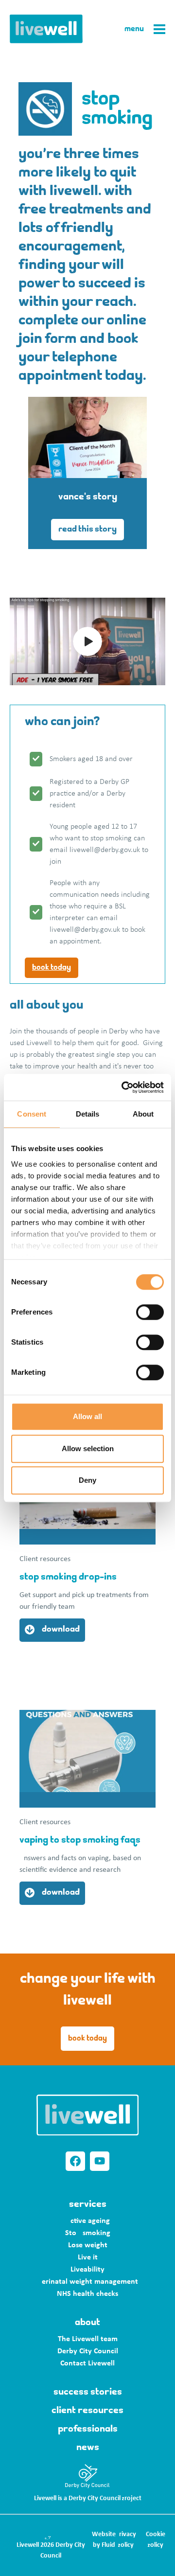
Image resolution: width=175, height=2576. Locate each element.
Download (61, 1630)
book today (52, 968)
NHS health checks (87, 2294)
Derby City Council (88, 2351)
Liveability (87, 2270)
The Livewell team (88, 2339)
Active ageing (88, 2221)
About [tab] (143, 1114)
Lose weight (88, 2245)
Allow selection (88, 1448)
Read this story (87, 530)
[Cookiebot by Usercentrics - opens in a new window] (123, 1087)
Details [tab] (88, 1114)
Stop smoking (88, 2233)
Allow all (87, 1416)
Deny (87, 1480)
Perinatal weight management (88, 2282)
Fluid (108, 2545)
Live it (88, 2257)
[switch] (150, 1312)
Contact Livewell (87, 2363)
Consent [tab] (32, 1114)
